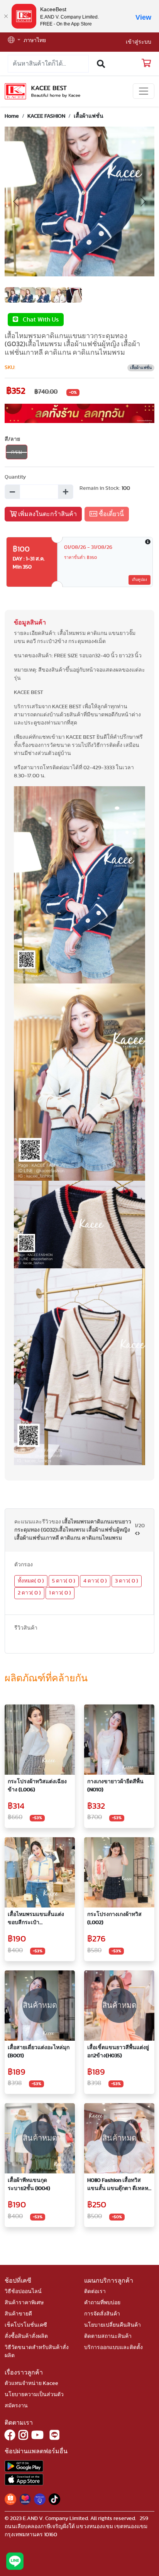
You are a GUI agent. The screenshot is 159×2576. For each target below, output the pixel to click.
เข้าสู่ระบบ (139, 42)
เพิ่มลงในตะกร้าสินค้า (47, 514)
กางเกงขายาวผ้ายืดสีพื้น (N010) (115, 1786)
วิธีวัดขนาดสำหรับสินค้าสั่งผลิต (37, 2352)
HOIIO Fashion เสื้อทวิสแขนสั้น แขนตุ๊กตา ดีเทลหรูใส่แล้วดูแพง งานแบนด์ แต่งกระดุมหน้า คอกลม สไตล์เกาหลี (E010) (119, 2185)
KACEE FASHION (46, 116)
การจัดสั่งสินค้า (102, 2314)
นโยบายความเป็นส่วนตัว (34, 2395)
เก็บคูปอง (140, 580)
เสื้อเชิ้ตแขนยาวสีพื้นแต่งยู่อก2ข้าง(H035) (118, 2052)
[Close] (6, 16)
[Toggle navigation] (144, 91)
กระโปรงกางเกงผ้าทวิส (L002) (114, 1918)
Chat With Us (38, 320)
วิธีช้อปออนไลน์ (23, 2292)
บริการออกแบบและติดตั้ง (113, 2348)
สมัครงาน (16, 2406)
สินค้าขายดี (18, 2314)
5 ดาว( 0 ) (64, 1581)
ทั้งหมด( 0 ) (31, 1581)
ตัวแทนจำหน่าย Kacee (31, 2383)
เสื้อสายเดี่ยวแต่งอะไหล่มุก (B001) (39, 2052)
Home (12, 116)
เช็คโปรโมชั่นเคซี (26, 2325)
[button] (14, 41)
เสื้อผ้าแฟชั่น (89, 116)
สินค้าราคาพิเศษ (24, 2303)
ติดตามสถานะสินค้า (108, 2336)
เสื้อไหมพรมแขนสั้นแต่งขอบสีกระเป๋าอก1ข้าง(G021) (36, 1919)
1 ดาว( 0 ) (60, 1593)
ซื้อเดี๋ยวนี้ (111, 514)
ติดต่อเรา (95, 2292)
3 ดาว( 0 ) (127, 1581)
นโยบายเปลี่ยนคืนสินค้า (112, 2325)
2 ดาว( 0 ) (29, 1593)
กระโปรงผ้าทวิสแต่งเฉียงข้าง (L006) (37, 1786)
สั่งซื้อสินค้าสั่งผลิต (26, 2336)
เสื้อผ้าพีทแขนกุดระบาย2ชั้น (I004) (29, 2184)
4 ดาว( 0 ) (95, 1581)
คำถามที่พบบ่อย (102, 2303)
